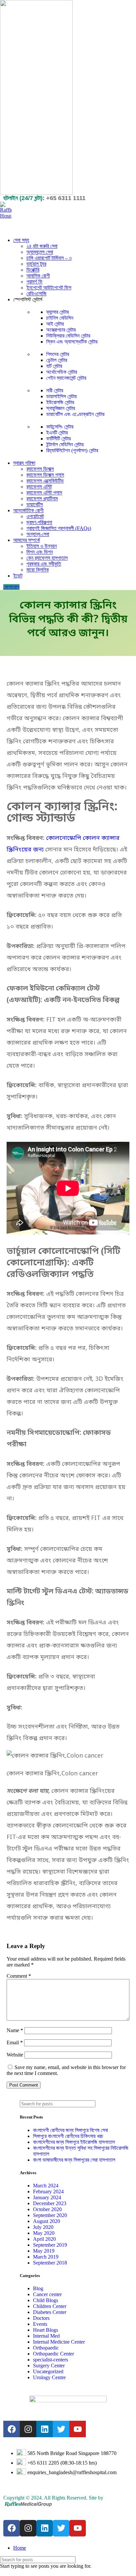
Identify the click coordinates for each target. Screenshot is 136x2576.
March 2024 (46, 2186)
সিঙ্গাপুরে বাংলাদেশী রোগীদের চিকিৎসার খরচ (68, 2136)
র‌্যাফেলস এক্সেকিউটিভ (45, 481)
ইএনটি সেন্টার (57, 433)
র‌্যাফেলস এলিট (39, 487)
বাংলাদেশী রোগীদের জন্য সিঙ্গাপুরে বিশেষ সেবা (70, 2130)
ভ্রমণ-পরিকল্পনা (39, 522)
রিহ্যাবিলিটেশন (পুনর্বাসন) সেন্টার (72, 450)
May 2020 (44, 2233)
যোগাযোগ (11, 587)
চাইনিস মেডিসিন (60, 318)
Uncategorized (48, 2371)
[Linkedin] (45, 2429)
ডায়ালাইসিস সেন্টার (61, 396)
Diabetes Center (50, 2312)
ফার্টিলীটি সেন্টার (58, 439)
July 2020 (43, 2227)
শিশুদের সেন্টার (58, 354)
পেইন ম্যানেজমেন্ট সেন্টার (66, 378)
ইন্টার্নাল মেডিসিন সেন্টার (65, 444)
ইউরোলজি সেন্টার (60, 402)
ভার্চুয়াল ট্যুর (36, 264)
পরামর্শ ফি (34, 282)
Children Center (50, 2306)
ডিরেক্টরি (33, 270)
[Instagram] (28, 2429)
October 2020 (47, 2209)
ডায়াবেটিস (35, 504)
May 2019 (44, 2251)
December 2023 (50, 2203)
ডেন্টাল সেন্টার (57, 360)
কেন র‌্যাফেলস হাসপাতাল (47, 558)
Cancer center (47, 2294)
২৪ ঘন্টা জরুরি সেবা (42, 246)
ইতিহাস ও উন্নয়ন (42, 546)
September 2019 (50, 2245)
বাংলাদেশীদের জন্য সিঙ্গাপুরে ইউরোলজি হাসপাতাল (74, 2142)
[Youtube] (78, 2429)
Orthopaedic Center (53, 2354)
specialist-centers (51, 2360)
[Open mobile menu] (68, 225)
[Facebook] (12, 2429)
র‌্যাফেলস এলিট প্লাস (44, 493)
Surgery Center (49, 2366)
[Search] (122, 2104)
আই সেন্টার (55, 324)
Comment (19, 1976)
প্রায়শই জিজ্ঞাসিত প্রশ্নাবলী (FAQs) (59, 528)
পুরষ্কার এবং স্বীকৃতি (44, 564)
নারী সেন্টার (55, 390)
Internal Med (46, 2336)
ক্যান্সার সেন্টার (57, 312)
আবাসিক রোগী (38, 276)
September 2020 (50, 2215)
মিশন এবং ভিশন (40, 552)
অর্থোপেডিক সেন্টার (62, 372)
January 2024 (47, 2197)
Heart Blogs (46, 2330)
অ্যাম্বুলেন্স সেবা (40, 252)
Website (15, 2055)
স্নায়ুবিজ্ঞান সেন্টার (61, 408)
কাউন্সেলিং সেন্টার (60, 427)
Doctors (41, 2318)
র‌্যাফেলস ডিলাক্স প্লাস (45, 475)
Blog (38, 2288)
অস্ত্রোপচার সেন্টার (61, 330)
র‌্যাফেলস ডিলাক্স (40, 469)
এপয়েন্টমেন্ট (35, 516)
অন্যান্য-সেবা (38, 534)
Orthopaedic (46, 2348)
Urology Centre (49, 2377)
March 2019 (46, 2257)
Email (15, 2043)
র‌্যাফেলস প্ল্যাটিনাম (42, 499)
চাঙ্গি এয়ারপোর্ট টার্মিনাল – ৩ (49, 258)
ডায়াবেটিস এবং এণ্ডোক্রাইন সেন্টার (75, 414)
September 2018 (50, 2263)
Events (40, 2324)
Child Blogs (46, 2300)
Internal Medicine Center (59, 2342)
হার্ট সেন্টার (54, 366)
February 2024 (48, 2191)
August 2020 (47, 2221)
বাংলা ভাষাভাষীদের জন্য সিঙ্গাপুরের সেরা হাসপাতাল (74, 2160)
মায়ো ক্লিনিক (38, 570)
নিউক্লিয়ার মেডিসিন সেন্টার (68, 336)
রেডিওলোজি (36, 294)
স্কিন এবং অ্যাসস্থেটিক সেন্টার (72, 342)
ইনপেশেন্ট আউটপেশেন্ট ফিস (49, 288)
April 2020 (44, 2239)
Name (15, 2030)
